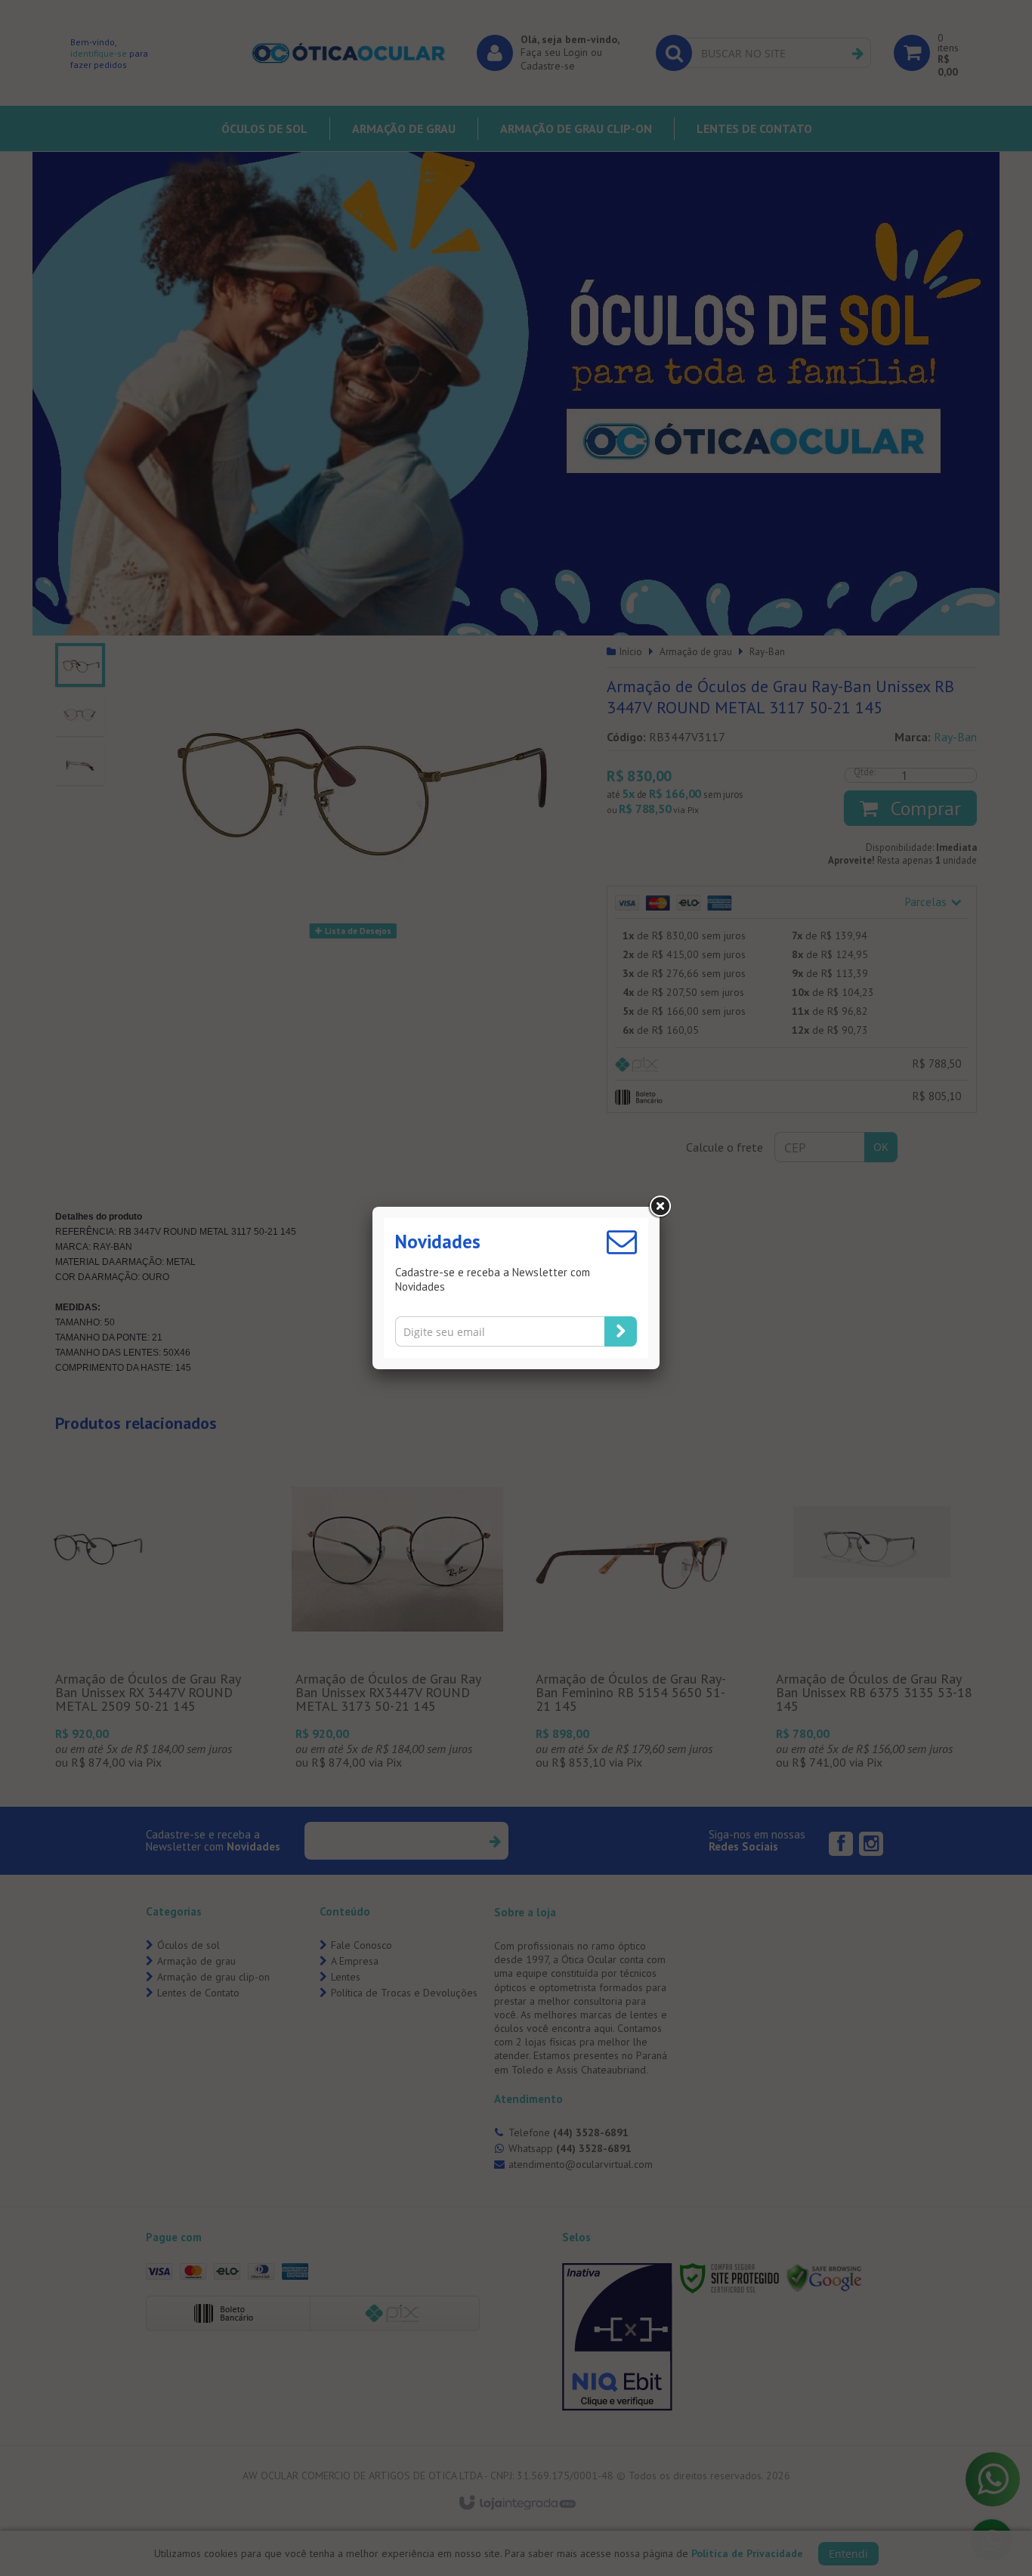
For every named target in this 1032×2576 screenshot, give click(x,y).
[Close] (660, 1207)
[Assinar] (621, 1331)
